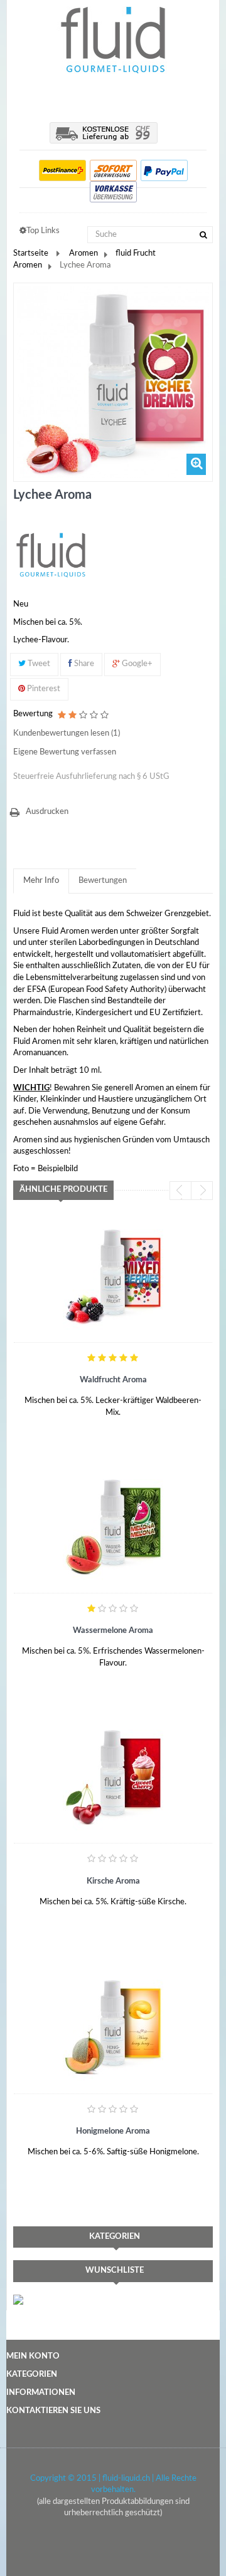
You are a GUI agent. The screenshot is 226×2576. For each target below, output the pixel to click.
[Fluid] (51, 555)
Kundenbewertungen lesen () (67, 733)
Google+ (136, 664)
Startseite (31, 253)
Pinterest (43, 689)
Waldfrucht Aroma (113, 1380)
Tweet (38, 664)
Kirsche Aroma (113, 1881)
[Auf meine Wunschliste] (39, 1420)
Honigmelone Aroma (113, 2131)
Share (83, 664)
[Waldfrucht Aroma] (113, 1276)
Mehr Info (41, 881)
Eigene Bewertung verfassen (65, 752)
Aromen (83, 253)
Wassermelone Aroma (113, 1631)
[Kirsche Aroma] (113, 1776)
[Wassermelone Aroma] (113, 1526)
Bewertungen (103, 881)
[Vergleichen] (88, 1420)
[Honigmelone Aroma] (113, 2026)
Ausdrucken (47, 812)
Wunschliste (115, 2271)
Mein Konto (33, 2356)
